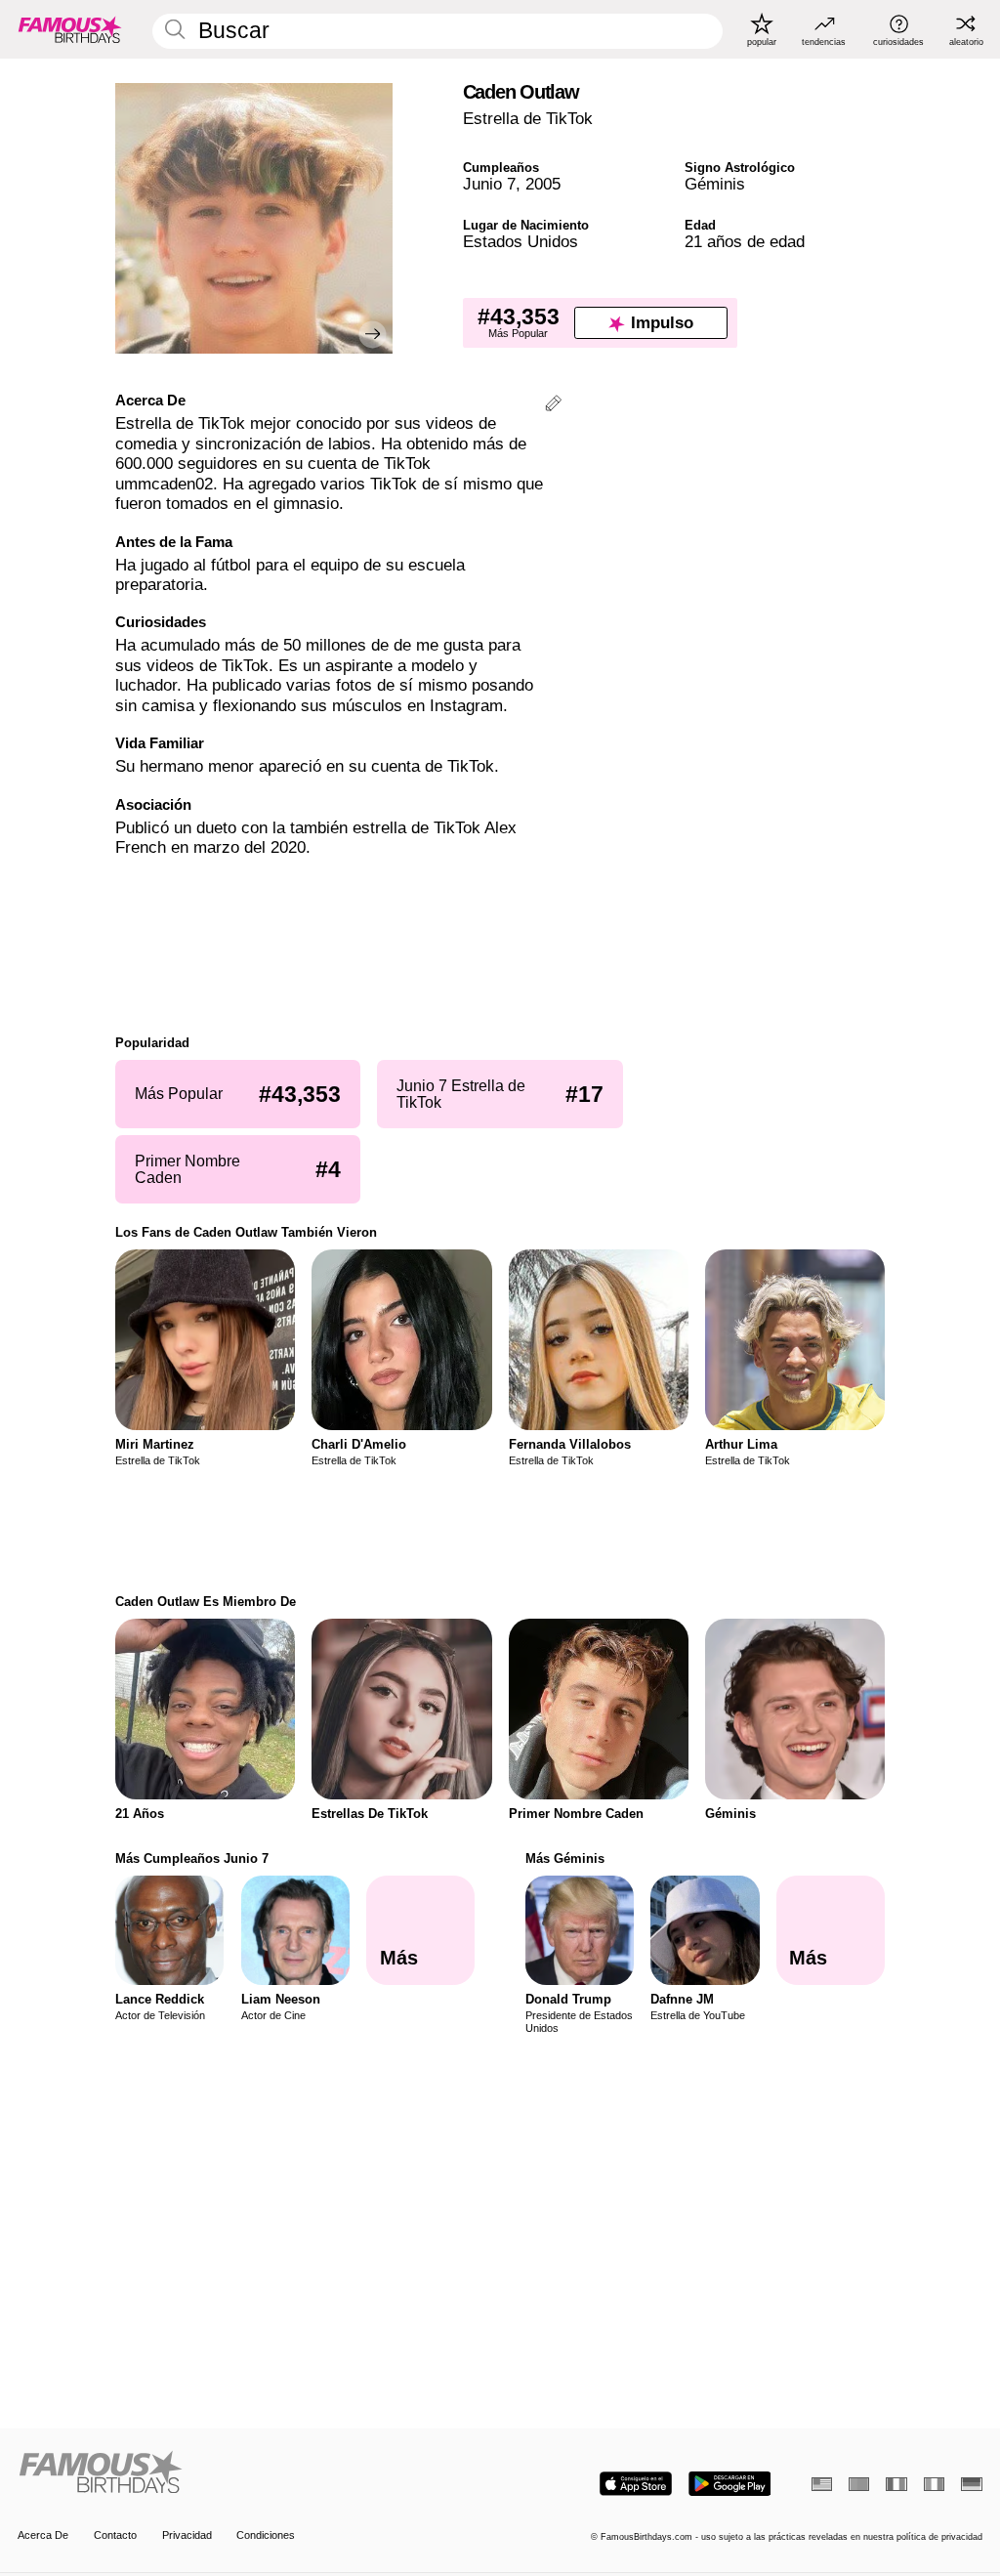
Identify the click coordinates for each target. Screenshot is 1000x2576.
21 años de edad (745, 242)
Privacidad (187, 2535)
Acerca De (43, 2535)
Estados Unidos (521, 242)
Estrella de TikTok (528, 119)
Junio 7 (489, 184)
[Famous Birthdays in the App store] (636, 2484)
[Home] (254, 2473)
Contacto (115, 2535)
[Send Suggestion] (553, 406)
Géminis (715, 184)
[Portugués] (859, 2484)
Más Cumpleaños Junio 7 (192, 1858)
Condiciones (266, 2535)
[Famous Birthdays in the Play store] (730, 2484)
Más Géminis (565, 1858)
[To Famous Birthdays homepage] (70, 29)
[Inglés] (822, 2484)
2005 (543, 184)
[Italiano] (934, 2484)
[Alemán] (971, 2484)
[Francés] (896, 2484)
